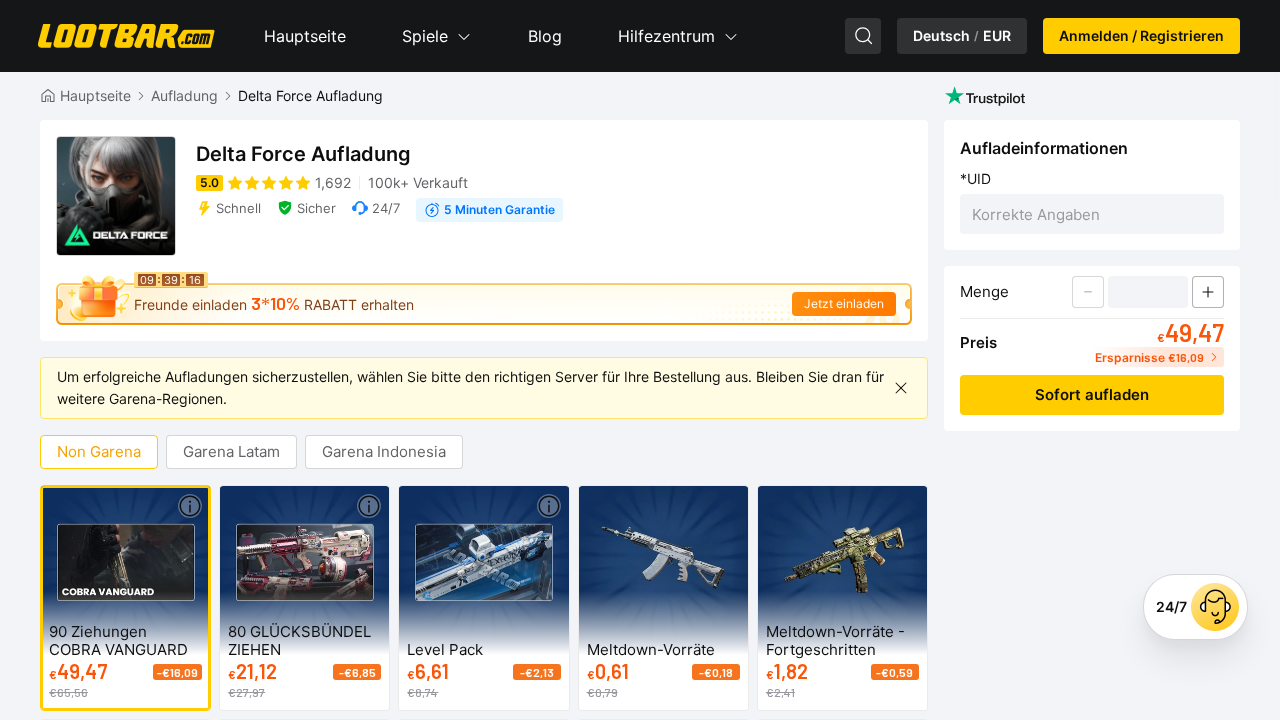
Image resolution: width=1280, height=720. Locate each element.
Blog (545, 36)
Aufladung (184, 95)
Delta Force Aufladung (310, 95)
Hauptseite (305, 36)
